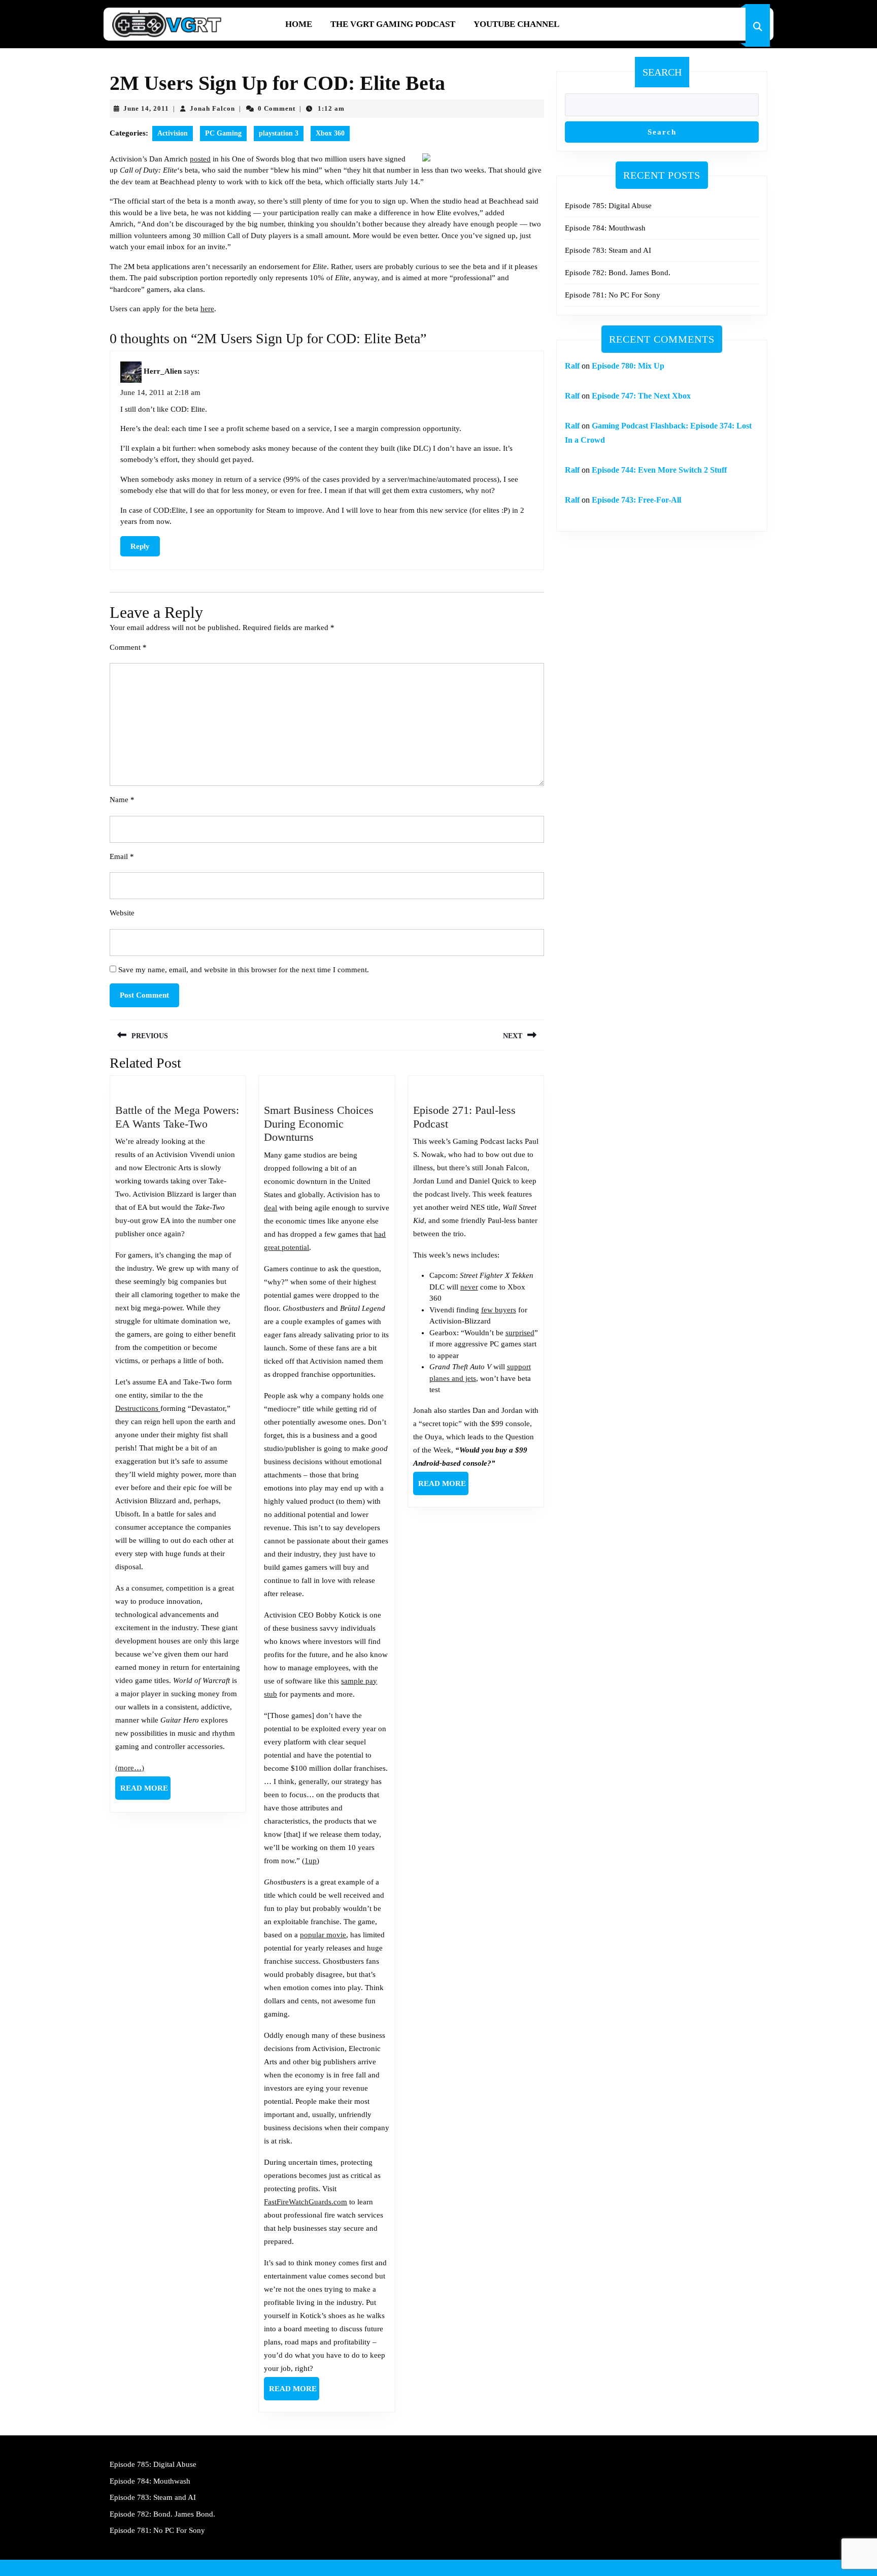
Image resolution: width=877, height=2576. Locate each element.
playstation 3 (279, 133)
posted (200, 159)
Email (122, 856)
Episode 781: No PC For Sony (613, 295)
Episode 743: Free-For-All (636, 500)
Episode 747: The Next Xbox (641, 396)
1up (311, 1861)
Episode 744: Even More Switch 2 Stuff (659, 470)
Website (122, 913)
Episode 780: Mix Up (628, 366)
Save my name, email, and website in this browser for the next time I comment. (244, 970)
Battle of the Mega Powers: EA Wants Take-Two (177, 1117)
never (469, 1287)
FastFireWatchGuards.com (306, 2202)
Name (122, 800)
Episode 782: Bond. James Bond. (618, 273)
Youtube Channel (516, 24)
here (207, 309)
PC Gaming (223, 133)
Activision (173, 133)
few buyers (499, 1310)
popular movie (323, 1935)
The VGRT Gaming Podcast (393, 24)
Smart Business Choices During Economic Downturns (319, 1124)
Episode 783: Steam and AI (608, 250)
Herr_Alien (163, 372)
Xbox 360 (330, 133)
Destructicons (138, 1408)
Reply (140, 546)
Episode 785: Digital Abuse (608, 206)
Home (299, 24)
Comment (128, 647)
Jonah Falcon (212, 108)
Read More (145, 1792)
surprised (520, 1333)
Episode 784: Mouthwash (605, 228)
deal (271, 1208)
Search (662, 72)
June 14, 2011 (146, 108)
